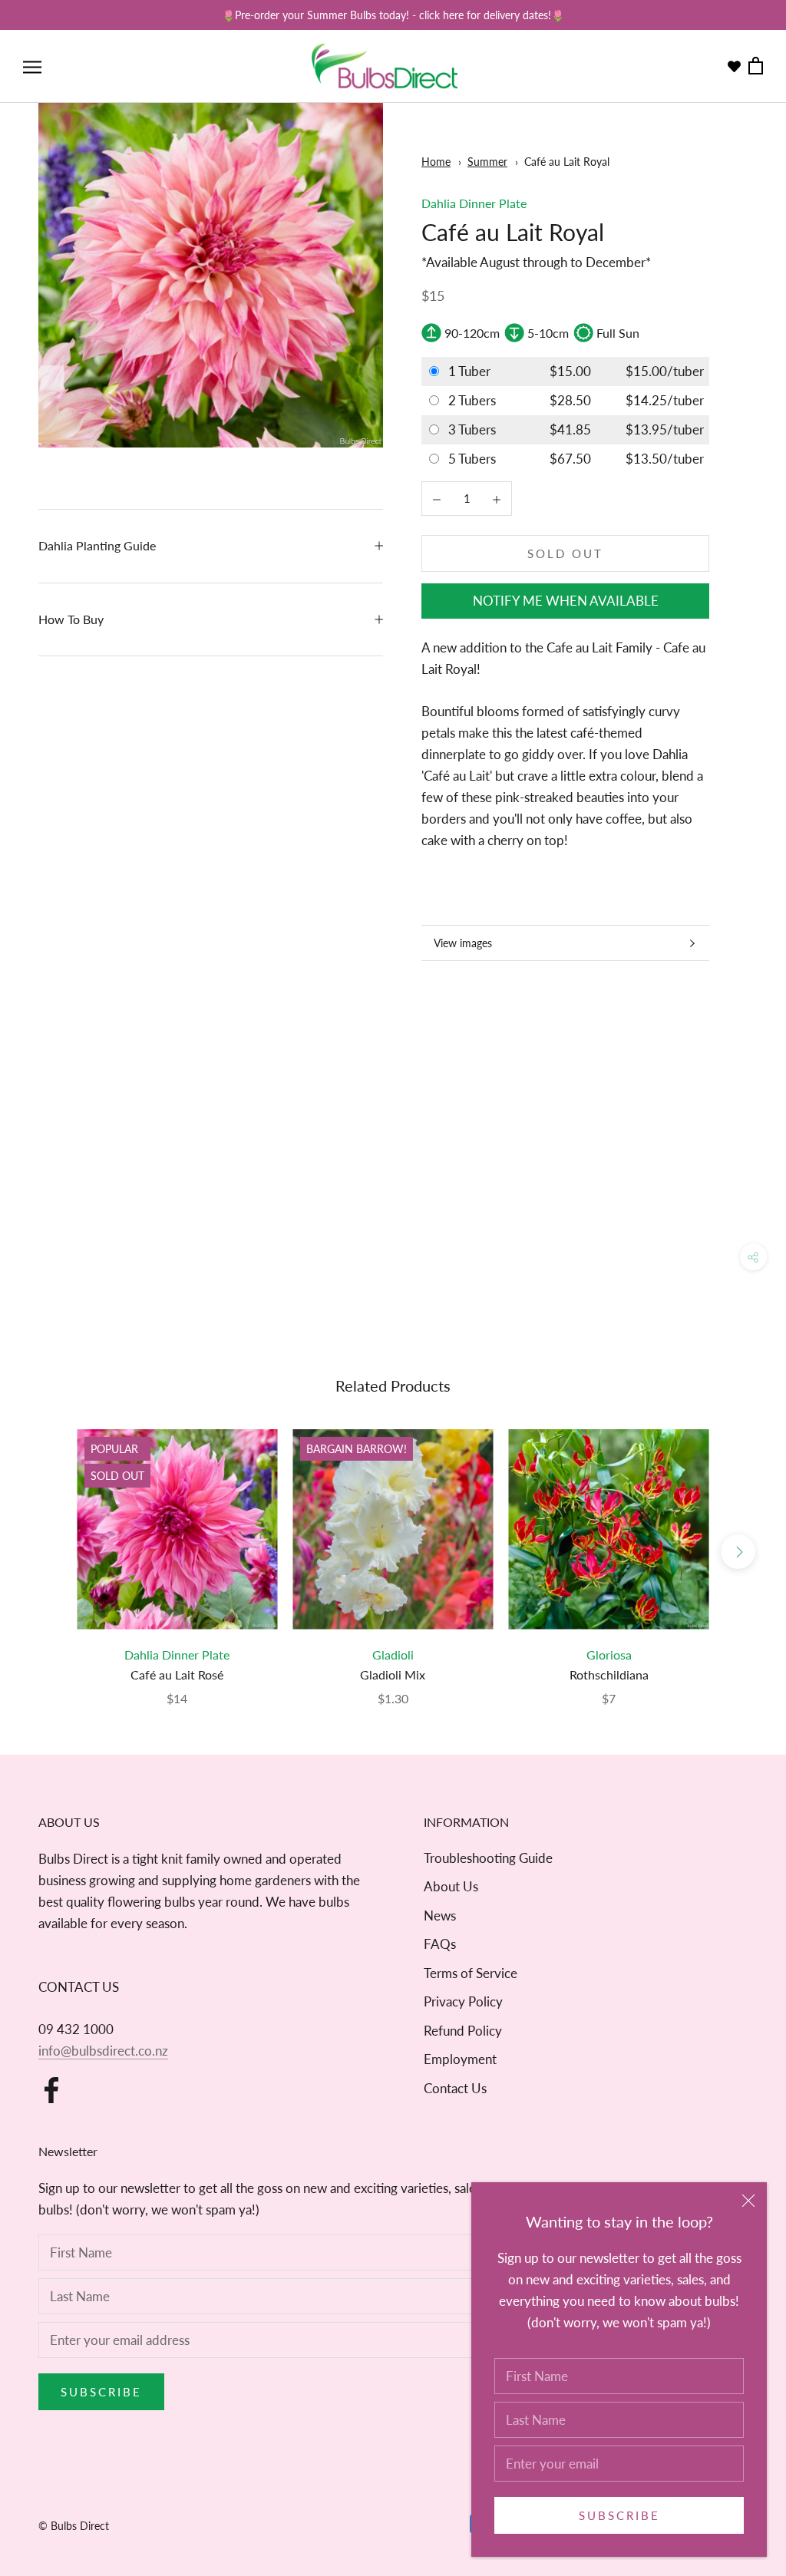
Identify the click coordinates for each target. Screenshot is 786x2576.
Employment (460, 2059)
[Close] (748, 2201)
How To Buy (71, 619)
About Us (451, 1886)
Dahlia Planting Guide (97, 545)
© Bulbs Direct (74, 2526)
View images (463, 943)
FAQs (440, 1944)
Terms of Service (471, 1973)
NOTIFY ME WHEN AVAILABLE (566, 601)
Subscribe (619, 2515)
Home (436, 162)
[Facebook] (51, 2090)
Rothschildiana (609, 1674)
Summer (487, 162)
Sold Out (565, 553)
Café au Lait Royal (567, 162)
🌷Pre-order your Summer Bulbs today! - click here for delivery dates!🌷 (393, 15)
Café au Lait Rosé (177, 1674)
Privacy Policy (463, 2001)
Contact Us (455, 2088)
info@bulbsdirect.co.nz (103, 2051)
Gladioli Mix (393, 1674)
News (440, 1915)
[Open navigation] (32, 66)
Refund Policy (463, 2031)
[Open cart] (756, 66)
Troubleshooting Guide (488, 1858)
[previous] (48, 1552)
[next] (738, 1552)
